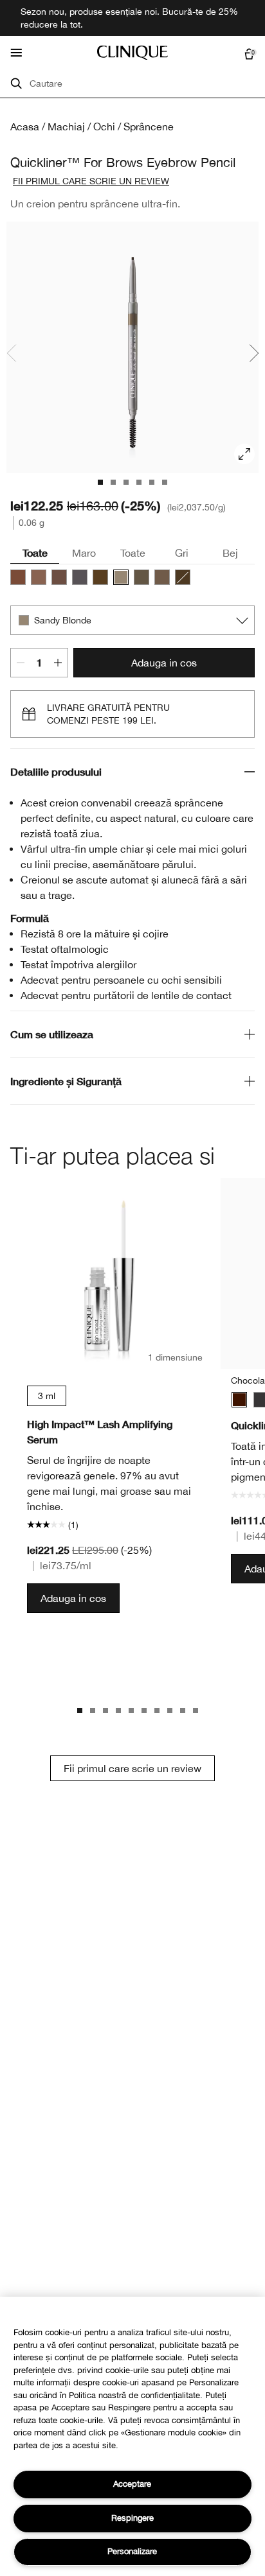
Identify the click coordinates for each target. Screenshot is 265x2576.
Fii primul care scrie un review (132, 1768)
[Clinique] (132, 53)
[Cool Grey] (80, 577)
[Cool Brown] (59, 577)
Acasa (25, 126)
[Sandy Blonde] (121, 577)
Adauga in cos (164, 663)
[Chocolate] (239, 1400)
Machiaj (66, 126)
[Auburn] (18, 577)
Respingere (132, 2518)
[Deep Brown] (100, 577)
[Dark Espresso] (183, 577)
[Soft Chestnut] (162, 577)
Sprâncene (149, 126)
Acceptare (132, 2484)
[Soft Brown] (142, 577)
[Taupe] (39, 577)
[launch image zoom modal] (244, 454)
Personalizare (132, 2551)
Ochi (104, 126)
